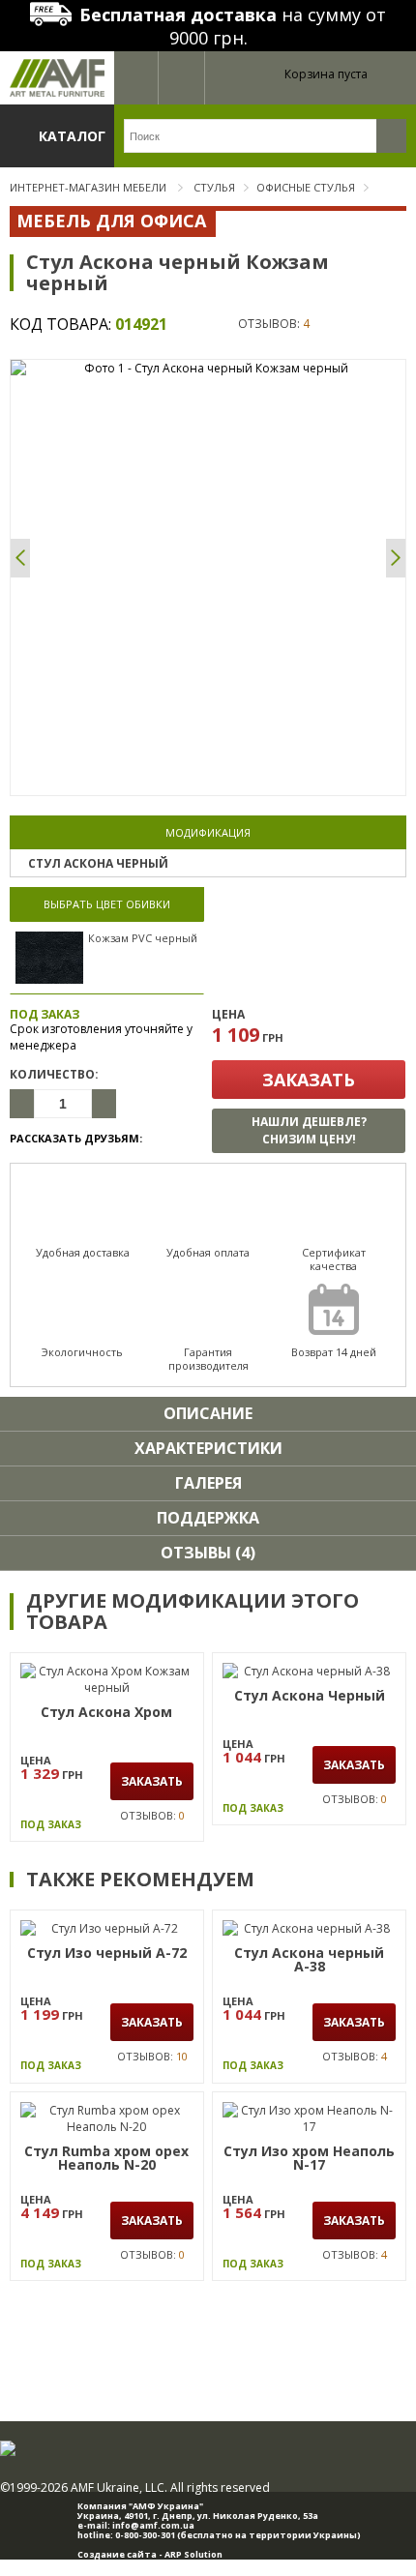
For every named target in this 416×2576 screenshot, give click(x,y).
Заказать (309, 1080)
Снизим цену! (309, 1130)
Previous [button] (20, 558)
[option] (208, 368)
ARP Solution (193, 2554)
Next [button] (396, 558)
